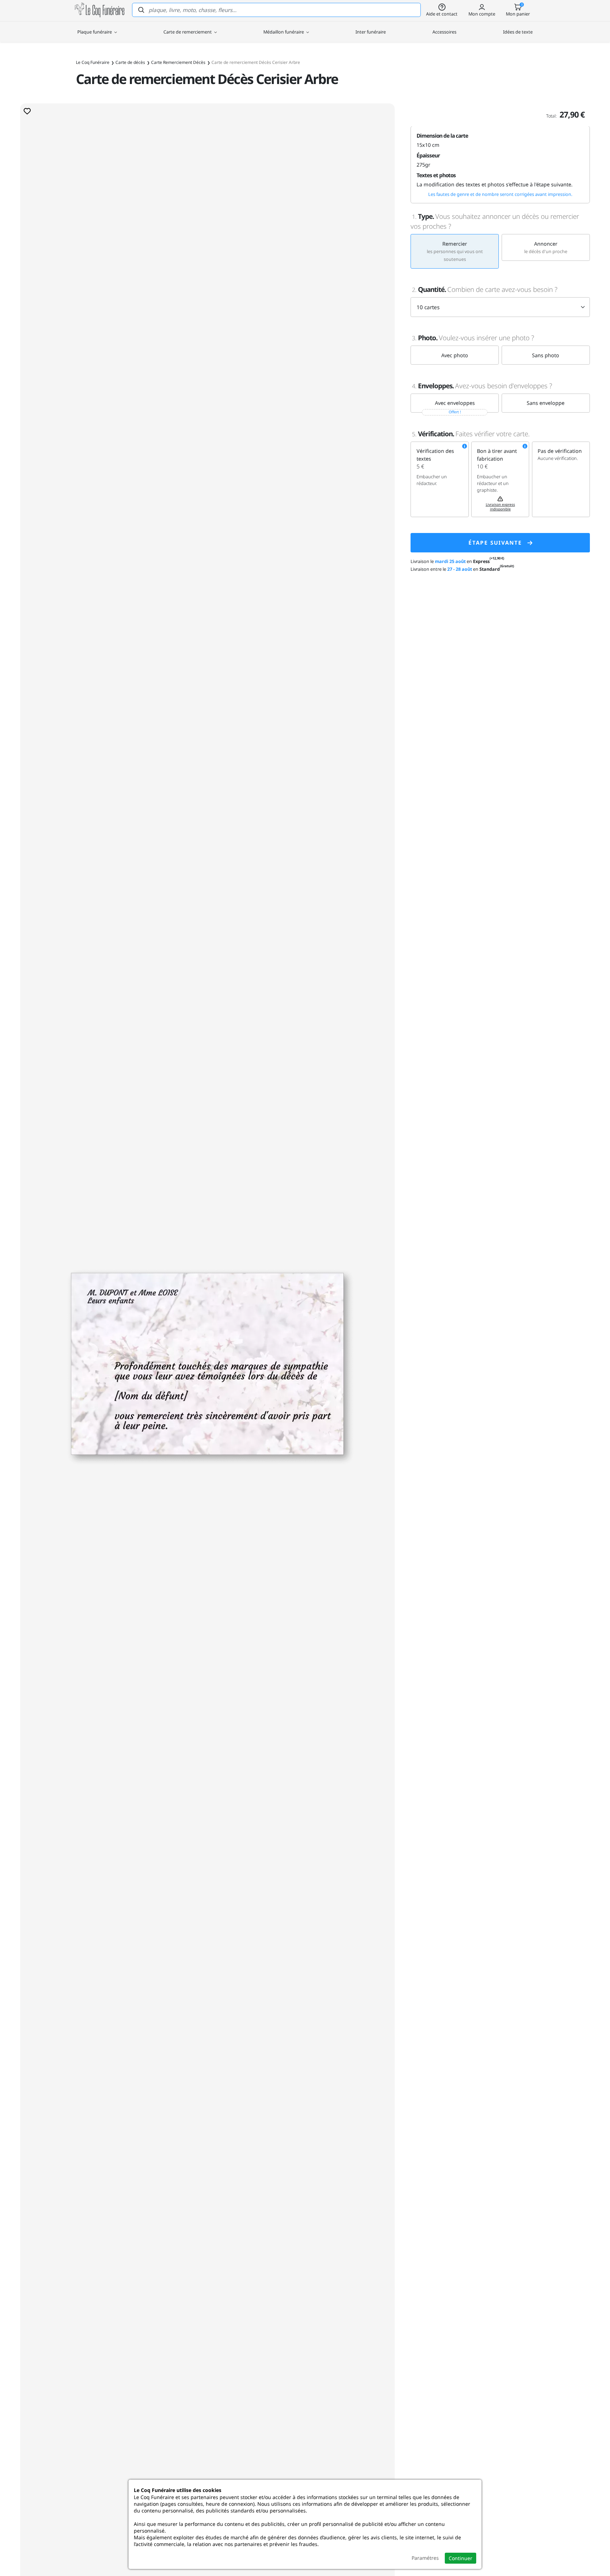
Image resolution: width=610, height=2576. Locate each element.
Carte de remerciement (188, 32)
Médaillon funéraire (284, 32)
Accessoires (444, 32)
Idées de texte (518, 32)
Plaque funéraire (95, 32)
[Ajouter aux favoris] (27, 111)
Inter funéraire (371, 32)
